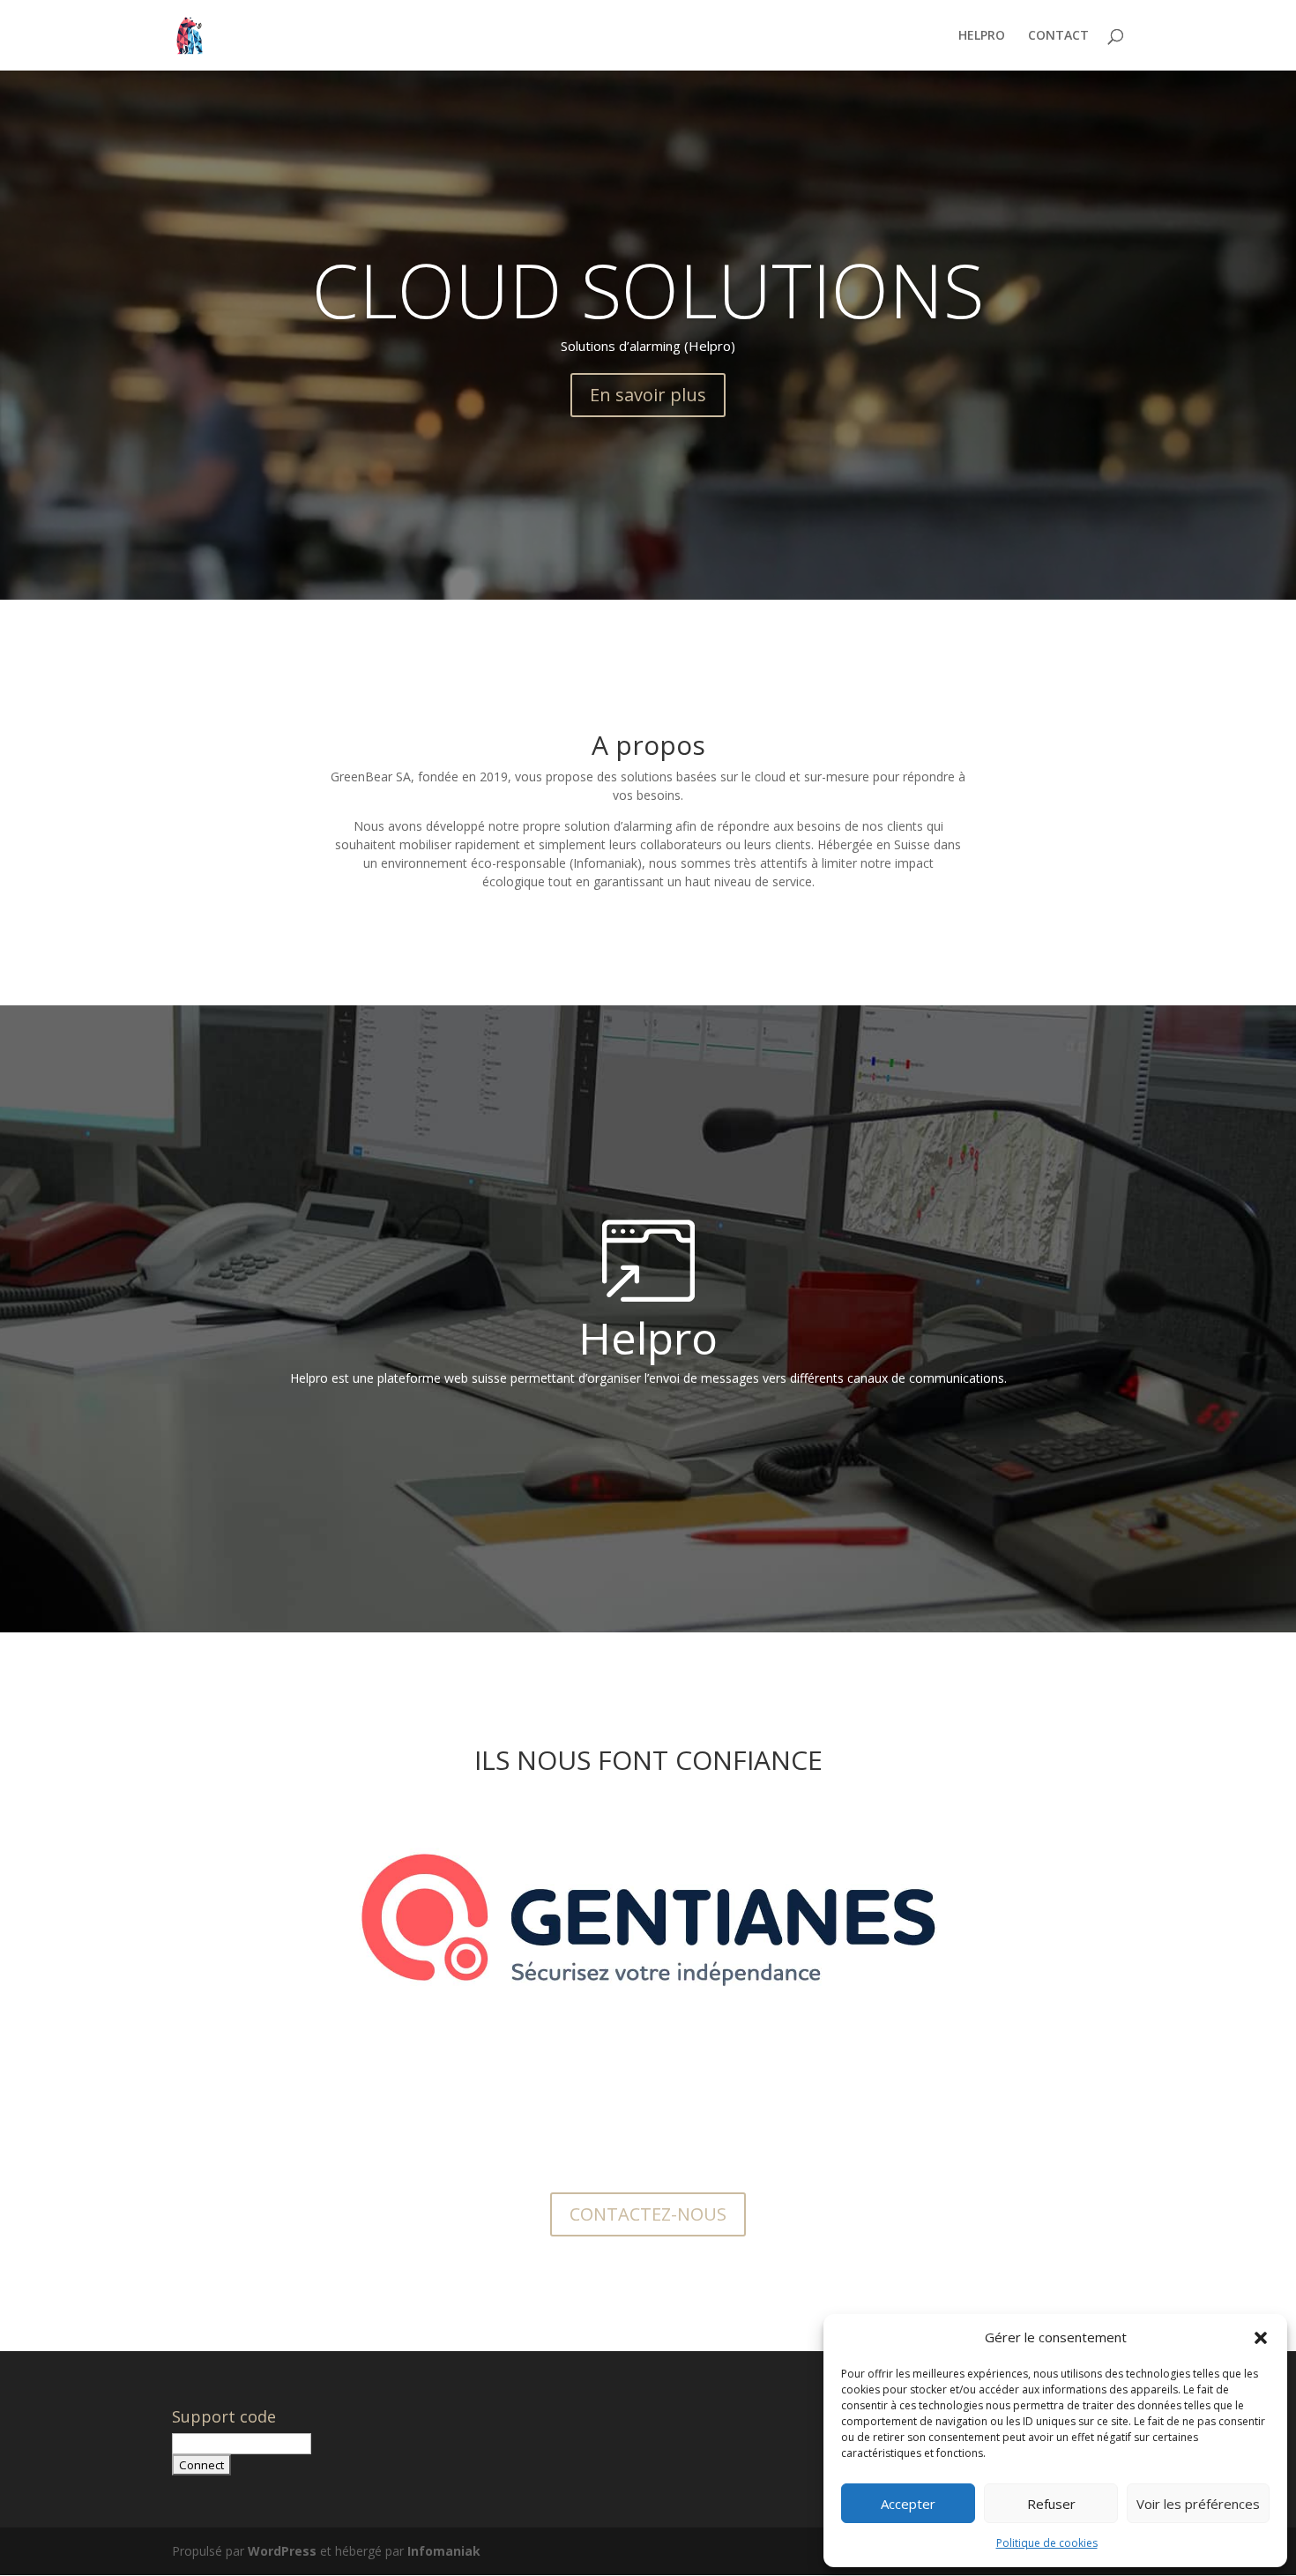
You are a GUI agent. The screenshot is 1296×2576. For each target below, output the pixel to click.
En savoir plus (648, 395)
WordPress (282, 2551)
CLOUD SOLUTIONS (648, 289)
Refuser (1051, 2504)
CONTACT (1058, 36)
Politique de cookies (1047, 2543)
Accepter (908, 2504)
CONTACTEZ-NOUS (648, 2214)
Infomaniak (444, 2551)
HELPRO (982, 36)
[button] (1261, 2338)
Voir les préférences (1198, 2504)
